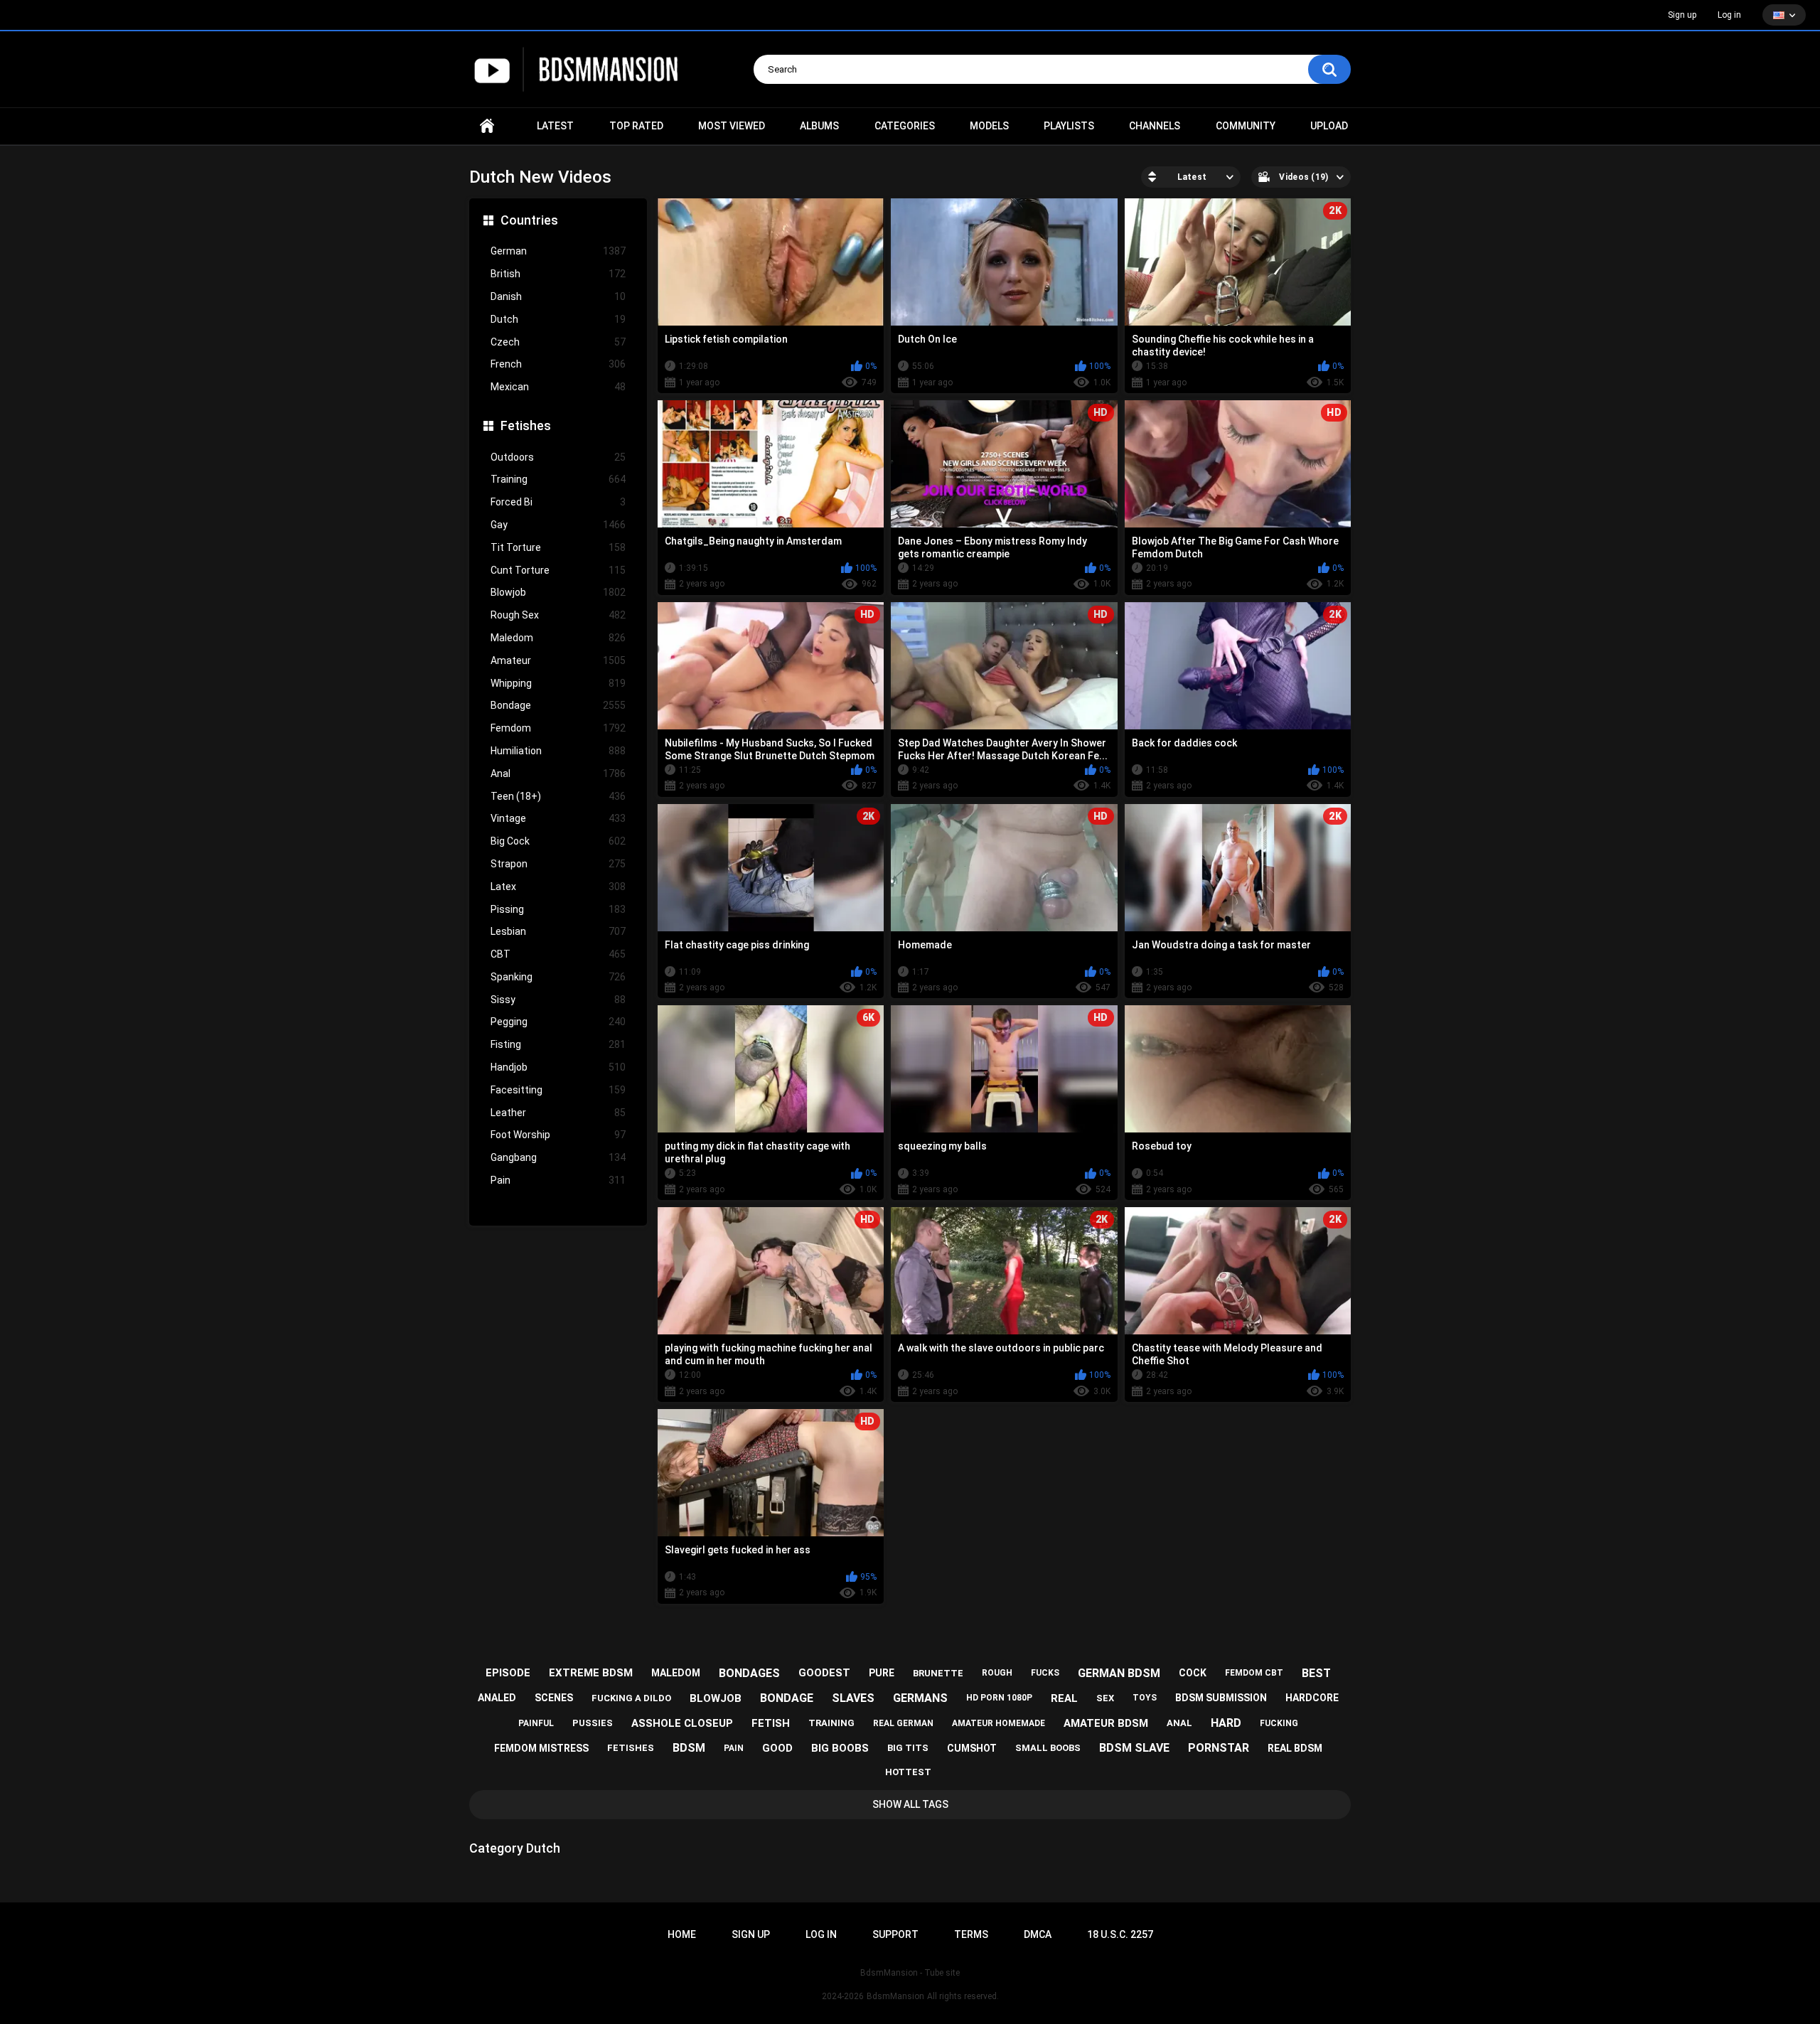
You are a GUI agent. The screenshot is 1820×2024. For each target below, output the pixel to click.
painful (536, 1723)
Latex (558, 887)
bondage (787, 1698)
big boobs (840, 1748)
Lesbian (558, 931)
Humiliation (558, 751)
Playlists (1069, 126)
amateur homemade (999, 1723)
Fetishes (526, 425)
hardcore (1312, 1698)
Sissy (558, 1000)
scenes (554, 1698)
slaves (853, 1698)
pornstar (1219, 1748)
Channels (1155, 126)
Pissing (558, 909)
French (558, 364)
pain (734, 1748)
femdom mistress (541, 1748)
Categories (905, 126)
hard (1226, 1723)
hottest (908, 1772)
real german (903, 1723)
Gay (558, 525)
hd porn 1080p (999, 1698)
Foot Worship (558, 1135)
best (1316, 1673)
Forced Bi (558, 502)
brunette (938, 1673)
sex (1105, 1698)
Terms (971, 1934)
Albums (819, 126)
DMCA (1038, 1934)
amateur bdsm (1106, 1723)
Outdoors (558, 457)
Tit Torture (558, 547)
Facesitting (558, 1090)
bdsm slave (1134, 1748)
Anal (558, 773)
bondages (749, 1673)
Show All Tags (910, 1804)
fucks (1045, 1673)
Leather (558, 1113)
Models (989, 126)
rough (997, 1673)
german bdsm (1119, 1673)
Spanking (558, 977)
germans (920, 1698)
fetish (771, 1723)
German (558, 251)
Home (487, 126)
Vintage (558, 818)
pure (882, 1673)
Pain (558, 1180)
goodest (824, 1673)
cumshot (972, 1748)
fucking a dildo (631, 1698)
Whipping (558, 683)
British (558, 274)
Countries (529, 220)
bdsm (689, 1748)
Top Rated (636, 126)
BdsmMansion (895, 1996)
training (831, 1723)
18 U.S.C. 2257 (1120, 1934)
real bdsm (1295, 1748)
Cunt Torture (558, 570)
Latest (555, 126)
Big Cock (558, 841)
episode (508, 1673)
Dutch (558, 319)
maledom (676, 1673)
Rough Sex (558, 615)
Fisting (558, 1044)
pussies (593, 1723)
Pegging (558, 1022)
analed (497, 1698)
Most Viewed (732, 126)
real (1064, 1698)
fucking (1279, 1723)
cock (1193, 1673)
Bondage (558, 705)
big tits (908, 1748)
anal (1179, 1723)
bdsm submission (1221, 1698)
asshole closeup (682, 1723)
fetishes (631, 1748)
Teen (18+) (558, 796)
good (777, 1748)
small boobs (1048, 1748)
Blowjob (558, 592)
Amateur (558, 660)
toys (1145, 1698)
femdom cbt (1254, 1673)
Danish (558, 296)
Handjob (558, 1067)
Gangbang (558, 1157)
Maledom (558, 638)
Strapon (558, 864)
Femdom (558, 728)
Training (558, 479)
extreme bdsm (591, 1673)
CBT (558, 954)
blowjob (716, 1698)
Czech (558, 342)
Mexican (558, 387)
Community (1246, 126)
